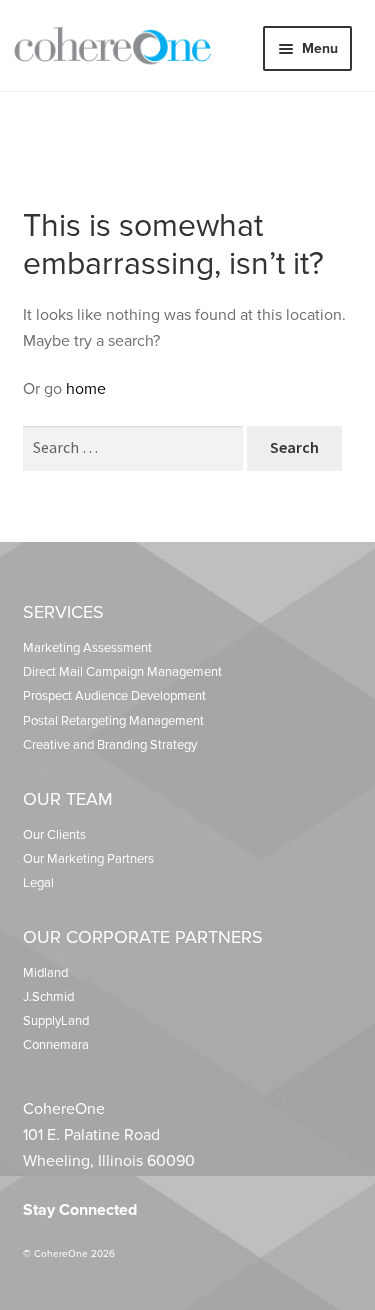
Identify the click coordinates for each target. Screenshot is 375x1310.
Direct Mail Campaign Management (122, 672)
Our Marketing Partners (88, 859)
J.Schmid (48, 997)
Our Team (68, 799)
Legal (38, 883)
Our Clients (54, 835)
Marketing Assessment (87, 648)
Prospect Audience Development (114, 696)
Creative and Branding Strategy (110, 745)
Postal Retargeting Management (113, 721)
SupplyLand (56, 1021)
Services (63, 612)
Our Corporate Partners (143, 937)
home (86, 389)
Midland (45, 973)
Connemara (56, 1045)
